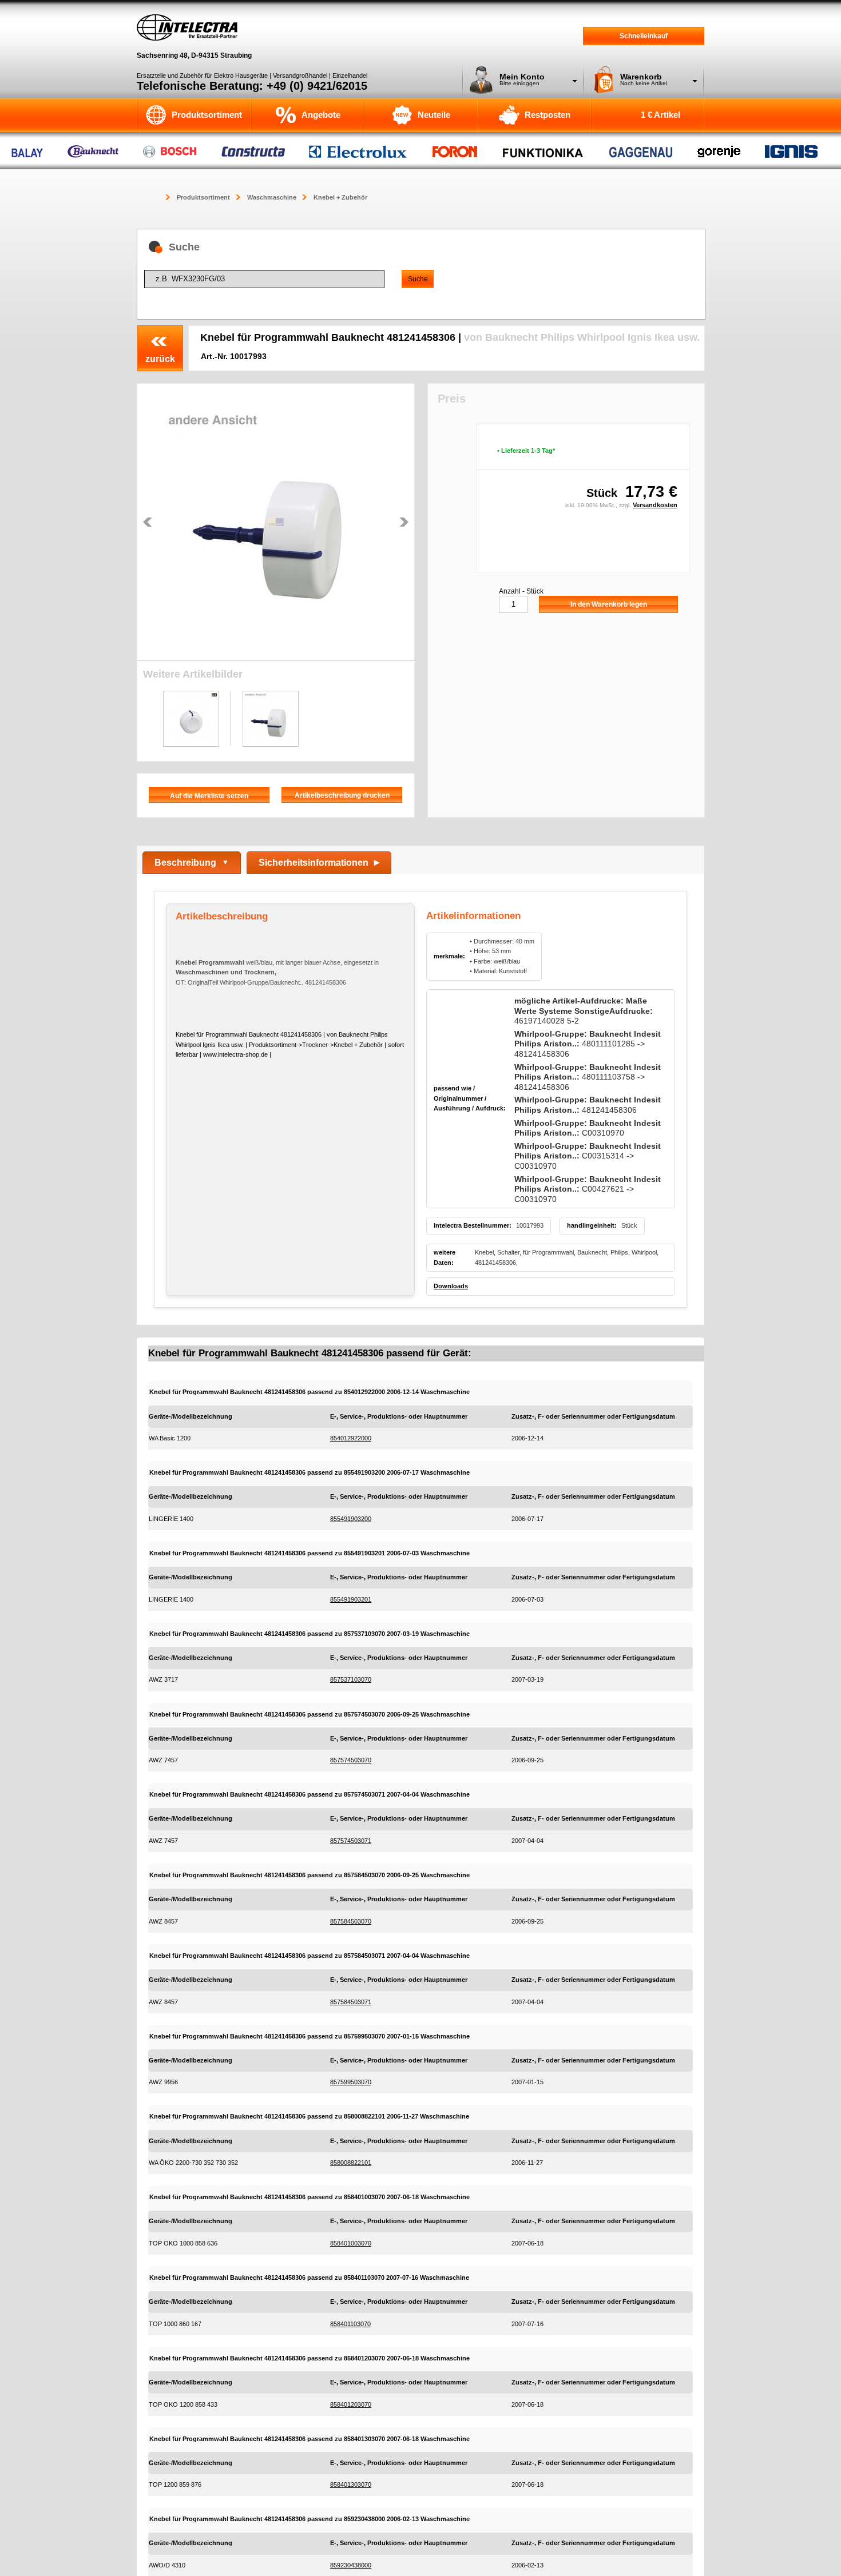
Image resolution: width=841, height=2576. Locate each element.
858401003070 (351, 2243)
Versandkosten (655, 505)
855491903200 (351, 1519)
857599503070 (351, 2082)
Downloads (451, 1286)
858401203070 (351, 2404)
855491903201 (351, 1599)
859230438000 (351, 2565)
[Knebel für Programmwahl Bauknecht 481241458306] (276, 522)
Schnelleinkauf (644, 36)
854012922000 (351, 1438)
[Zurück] (148, 522)
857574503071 (351, 1841)
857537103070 (351, 1679)
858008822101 (351, 2163)
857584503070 (351, 1921)
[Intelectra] (187, 27)
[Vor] (404, 522)
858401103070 (350, 2324)
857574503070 (351, 1760)
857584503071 (351, 2002)
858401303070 (351, 2485)
